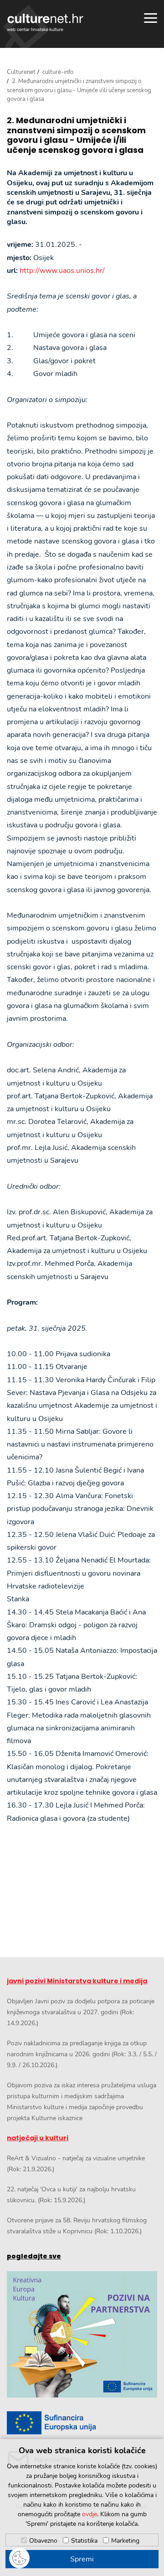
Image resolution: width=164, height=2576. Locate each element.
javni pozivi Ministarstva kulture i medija (77, 1981)
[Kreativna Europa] (82, 2423)
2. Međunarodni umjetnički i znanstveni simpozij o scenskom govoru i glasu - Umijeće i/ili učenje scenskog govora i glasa (76, 135)
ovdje (90, 2514)
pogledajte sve (34, 2256)
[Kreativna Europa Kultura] (82, 2334)
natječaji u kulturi (38, 2138)
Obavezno (43, 2541)
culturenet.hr (45, 22)
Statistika (84, 2541)
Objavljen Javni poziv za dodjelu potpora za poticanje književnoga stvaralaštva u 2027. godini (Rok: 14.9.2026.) (81, 2012)
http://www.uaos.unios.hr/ (62, 271)
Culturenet (21, 72)
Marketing (125, 2541)
